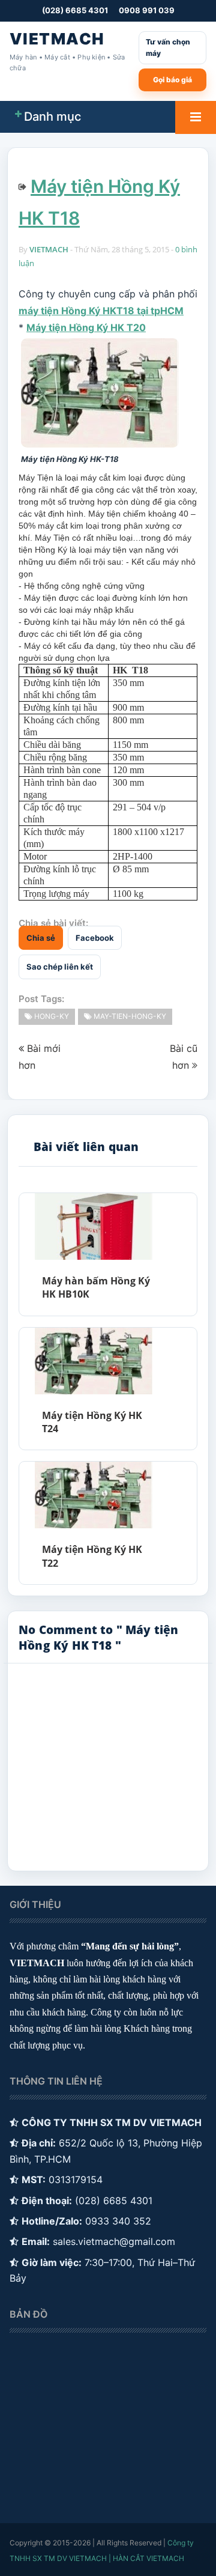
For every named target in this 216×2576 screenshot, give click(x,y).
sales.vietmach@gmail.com (114, 2241)
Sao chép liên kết (60, 967)
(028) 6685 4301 (75, 10)
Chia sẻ (41, 938)
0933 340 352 (118, 2221)
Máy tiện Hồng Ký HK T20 (86, 327)
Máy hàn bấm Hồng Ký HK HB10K (96, 1287)
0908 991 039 (147, 10)
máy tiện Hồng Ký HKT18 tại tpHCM (101, 311)
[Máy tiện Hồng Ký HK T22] (93, 1495)
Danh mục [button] (52, 117)
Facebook (95, 938)
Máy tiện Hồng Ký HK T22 (92, 1556)
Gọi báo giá (172, 80)
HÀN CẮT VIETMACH (148, 2558)
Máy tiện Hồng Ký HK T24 (92, 1422)
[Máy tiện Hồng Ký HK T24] (93, 1361)
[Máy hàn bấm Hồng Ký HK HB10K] (93, 1226)
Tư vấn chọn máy (168, 48)
